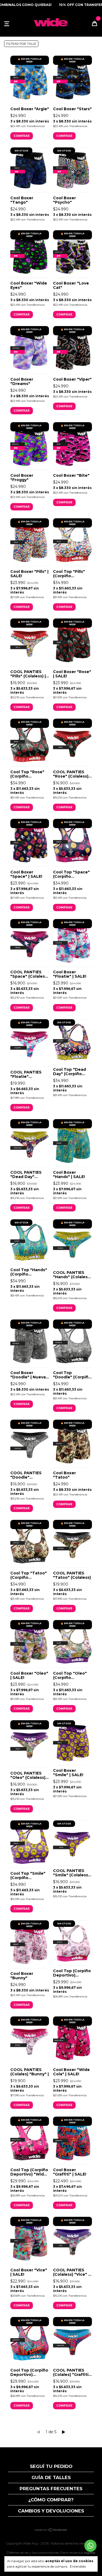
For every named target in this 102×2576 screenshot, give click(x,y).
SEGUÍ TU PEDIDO (51, 2466)
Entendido (78, 2566)
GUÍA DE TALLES (51, 2477)
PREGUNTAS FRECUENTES (51, 2489)
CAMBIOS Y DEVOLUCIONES (51, 2511)
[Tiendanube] (51, 2530)
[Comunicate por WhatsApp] (90, 2546)
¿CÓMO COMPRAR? (51, 2500)
